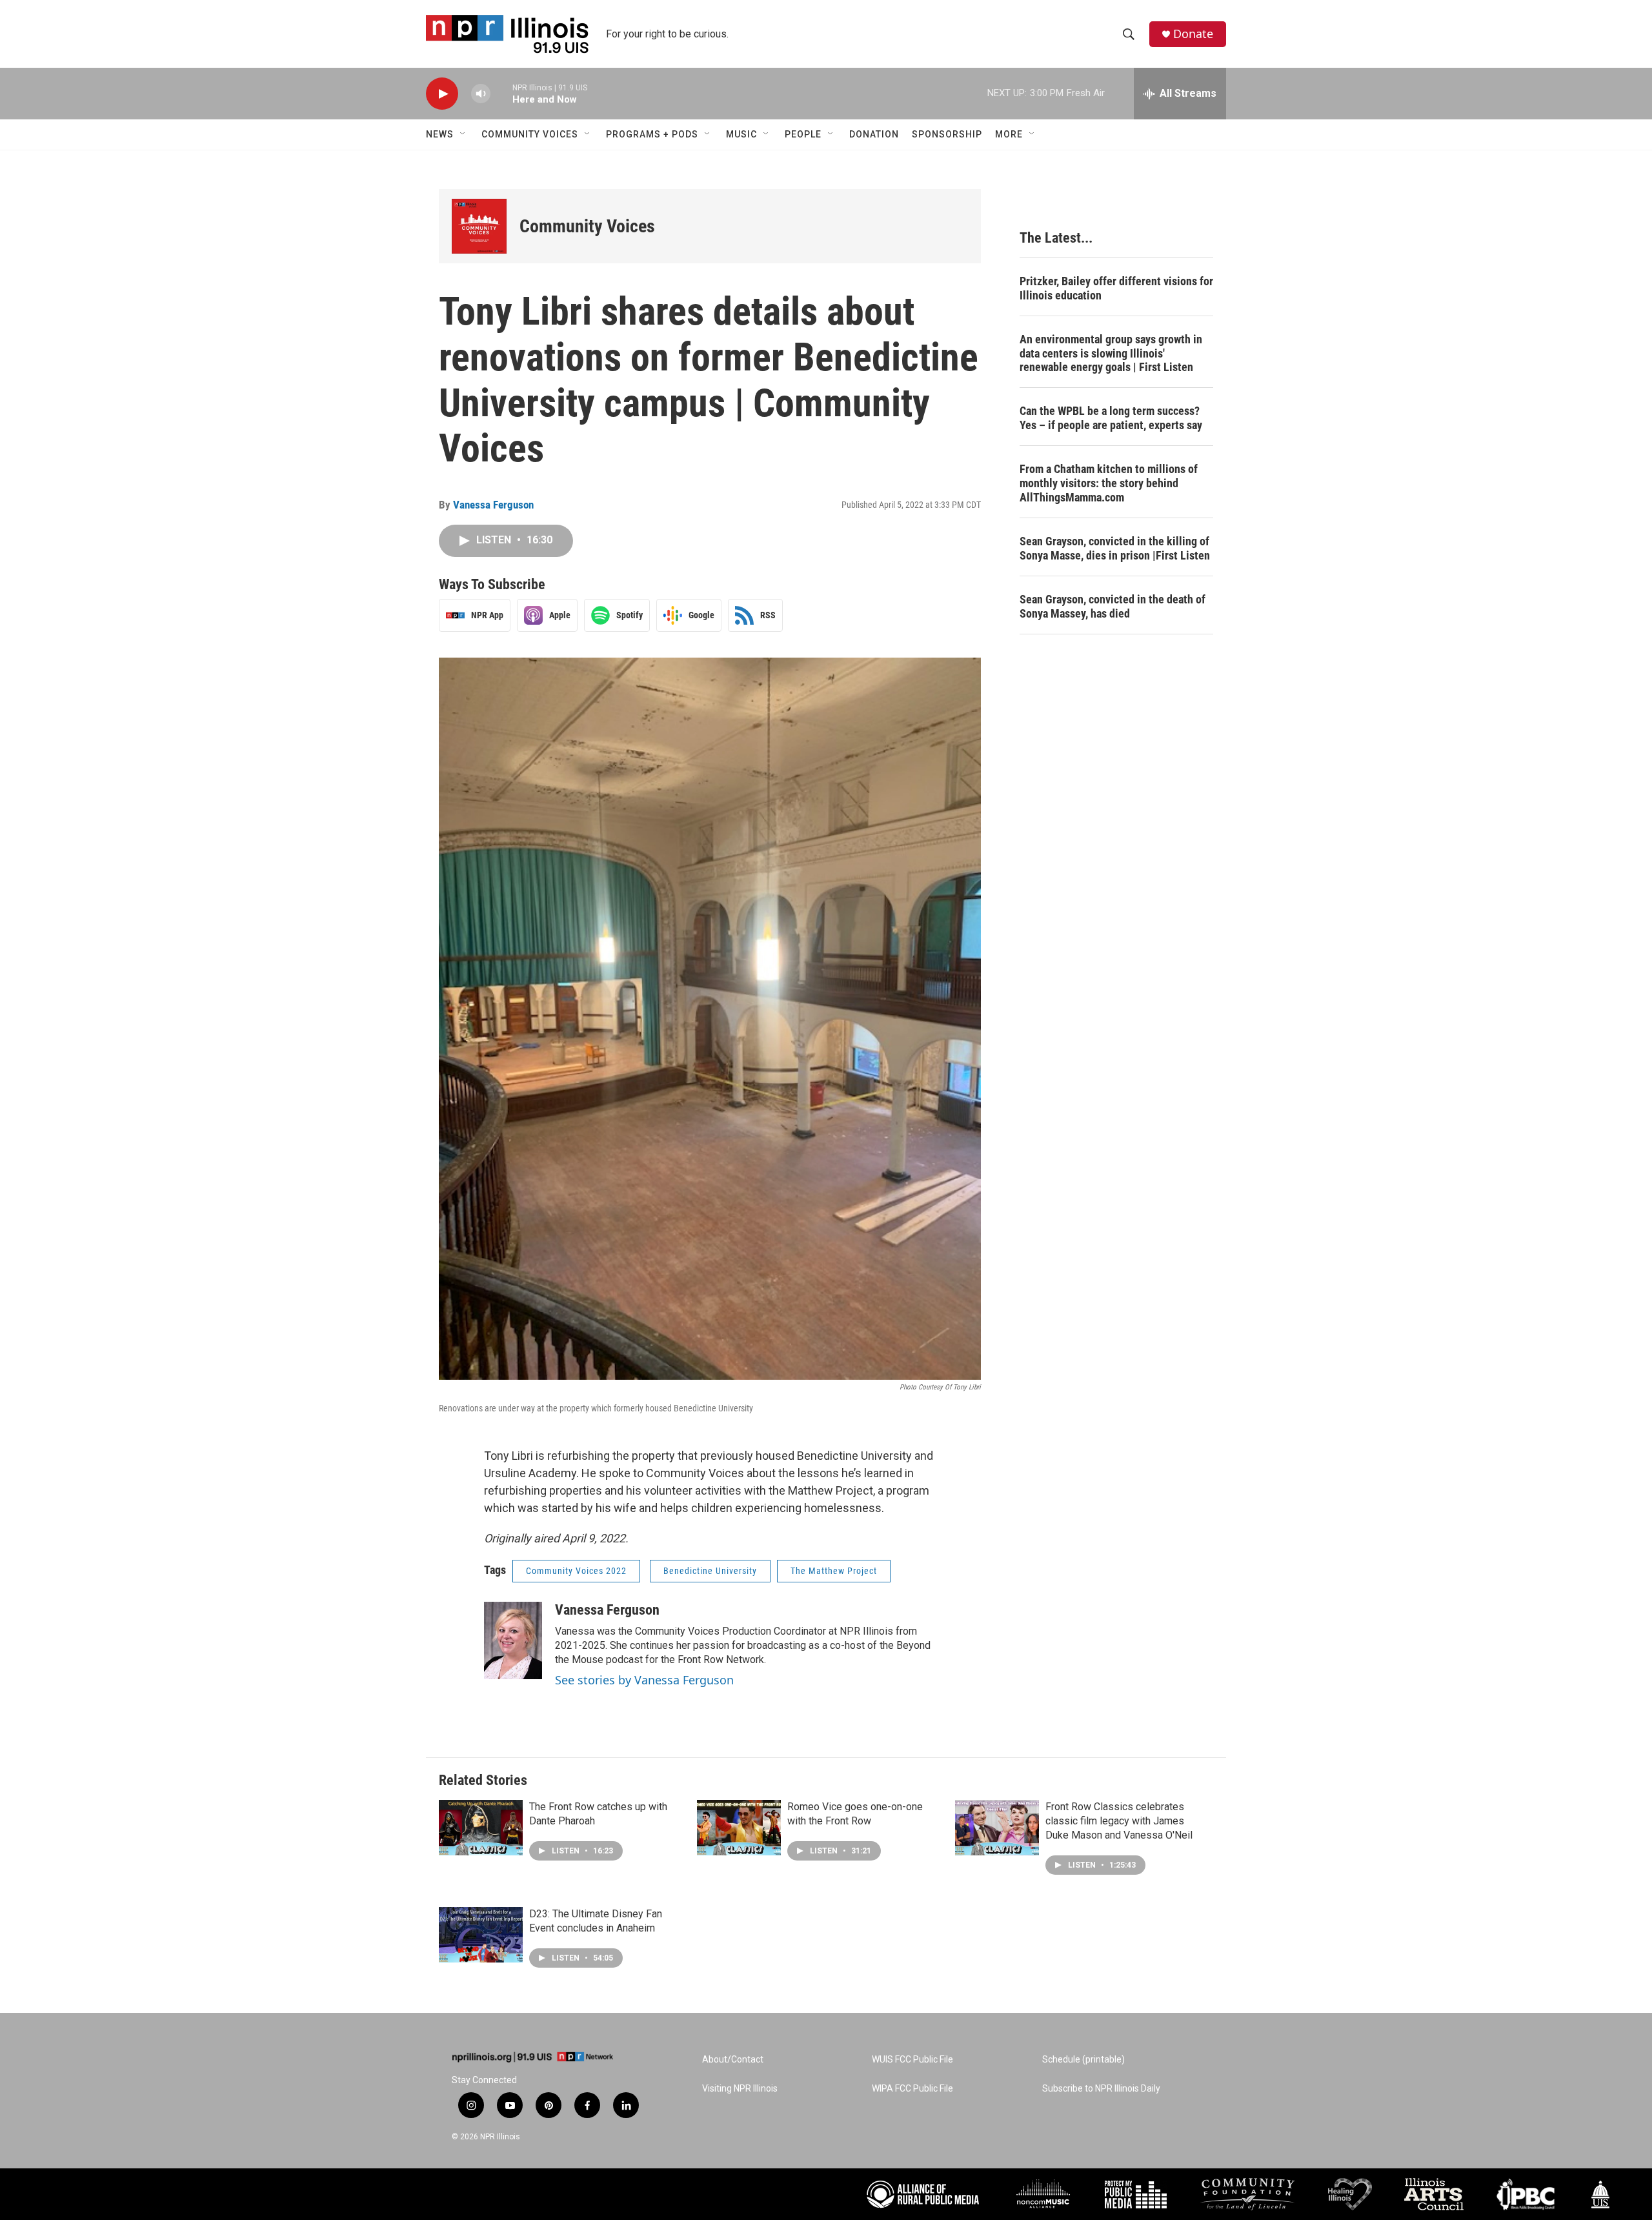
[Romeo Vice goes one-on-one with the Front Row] (739, 1828)
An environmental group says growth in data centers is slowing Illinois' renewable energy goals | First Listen (1111, 353)
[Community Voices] (479, 226)
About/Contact (733, 2060)
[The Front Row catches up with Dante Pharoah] (481, 1828)
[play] (442, 94)
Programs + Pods (652, 134)
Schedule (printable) (1083, 2060)
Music (741, 134)
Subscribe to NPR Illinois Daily (1101, 2089)
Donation (874, 134)
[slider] (501, 93)
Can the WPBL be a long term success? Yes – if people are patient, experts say (1111, 418)
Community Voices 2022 (576, 1571)
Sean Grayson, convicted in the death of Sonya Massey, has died (1113, 606)
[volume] (481, 94)
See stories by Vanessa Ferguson (644, 1680)
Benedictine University (710, 1571)
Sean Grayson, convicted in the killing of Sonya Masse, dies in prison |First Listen (1115, 548)
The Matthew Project (834, 1571)
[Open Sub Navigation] (463, 134)
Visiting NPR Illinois (740, 2089)
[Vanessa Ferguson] (513, 1640)
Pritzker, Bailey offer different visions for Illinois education (1116, 288)
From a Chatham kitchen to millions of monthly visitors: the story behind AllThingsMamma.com (1109, 483)
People (803, 134)
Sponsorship (947, 134)
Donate (1193, 34)
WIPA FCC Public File (912, 2089)
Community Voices (530, 134)
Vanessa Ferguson (493, 505)
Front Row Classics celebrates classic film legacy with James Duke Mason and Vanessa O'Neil (1119, 1821)
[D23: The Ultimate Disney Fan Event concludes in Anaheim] (481, 1935)
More (1009, 134)
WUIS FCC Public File (912, 2060)
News (440, 134)
